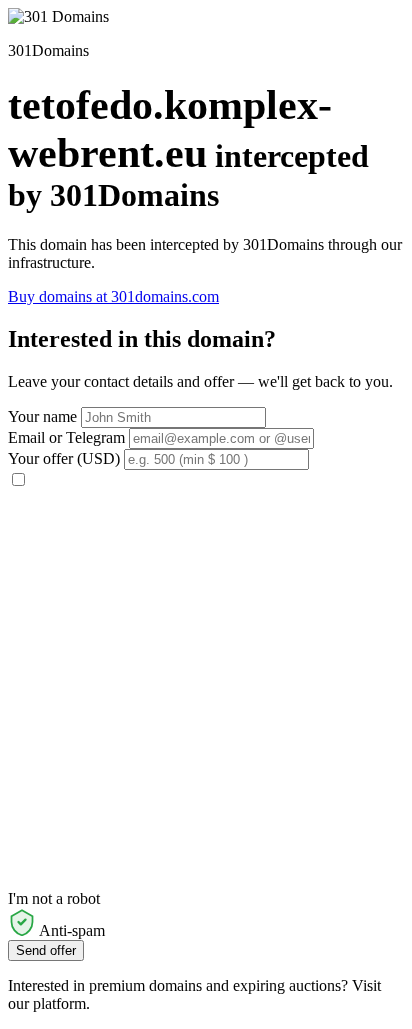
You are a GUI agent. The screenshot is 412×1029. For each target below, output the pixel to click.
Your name (42, 416)
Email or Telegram (66, 437)
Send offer (46, 950)
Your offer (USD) (64, 458)
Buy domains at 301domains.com (113, 296)
